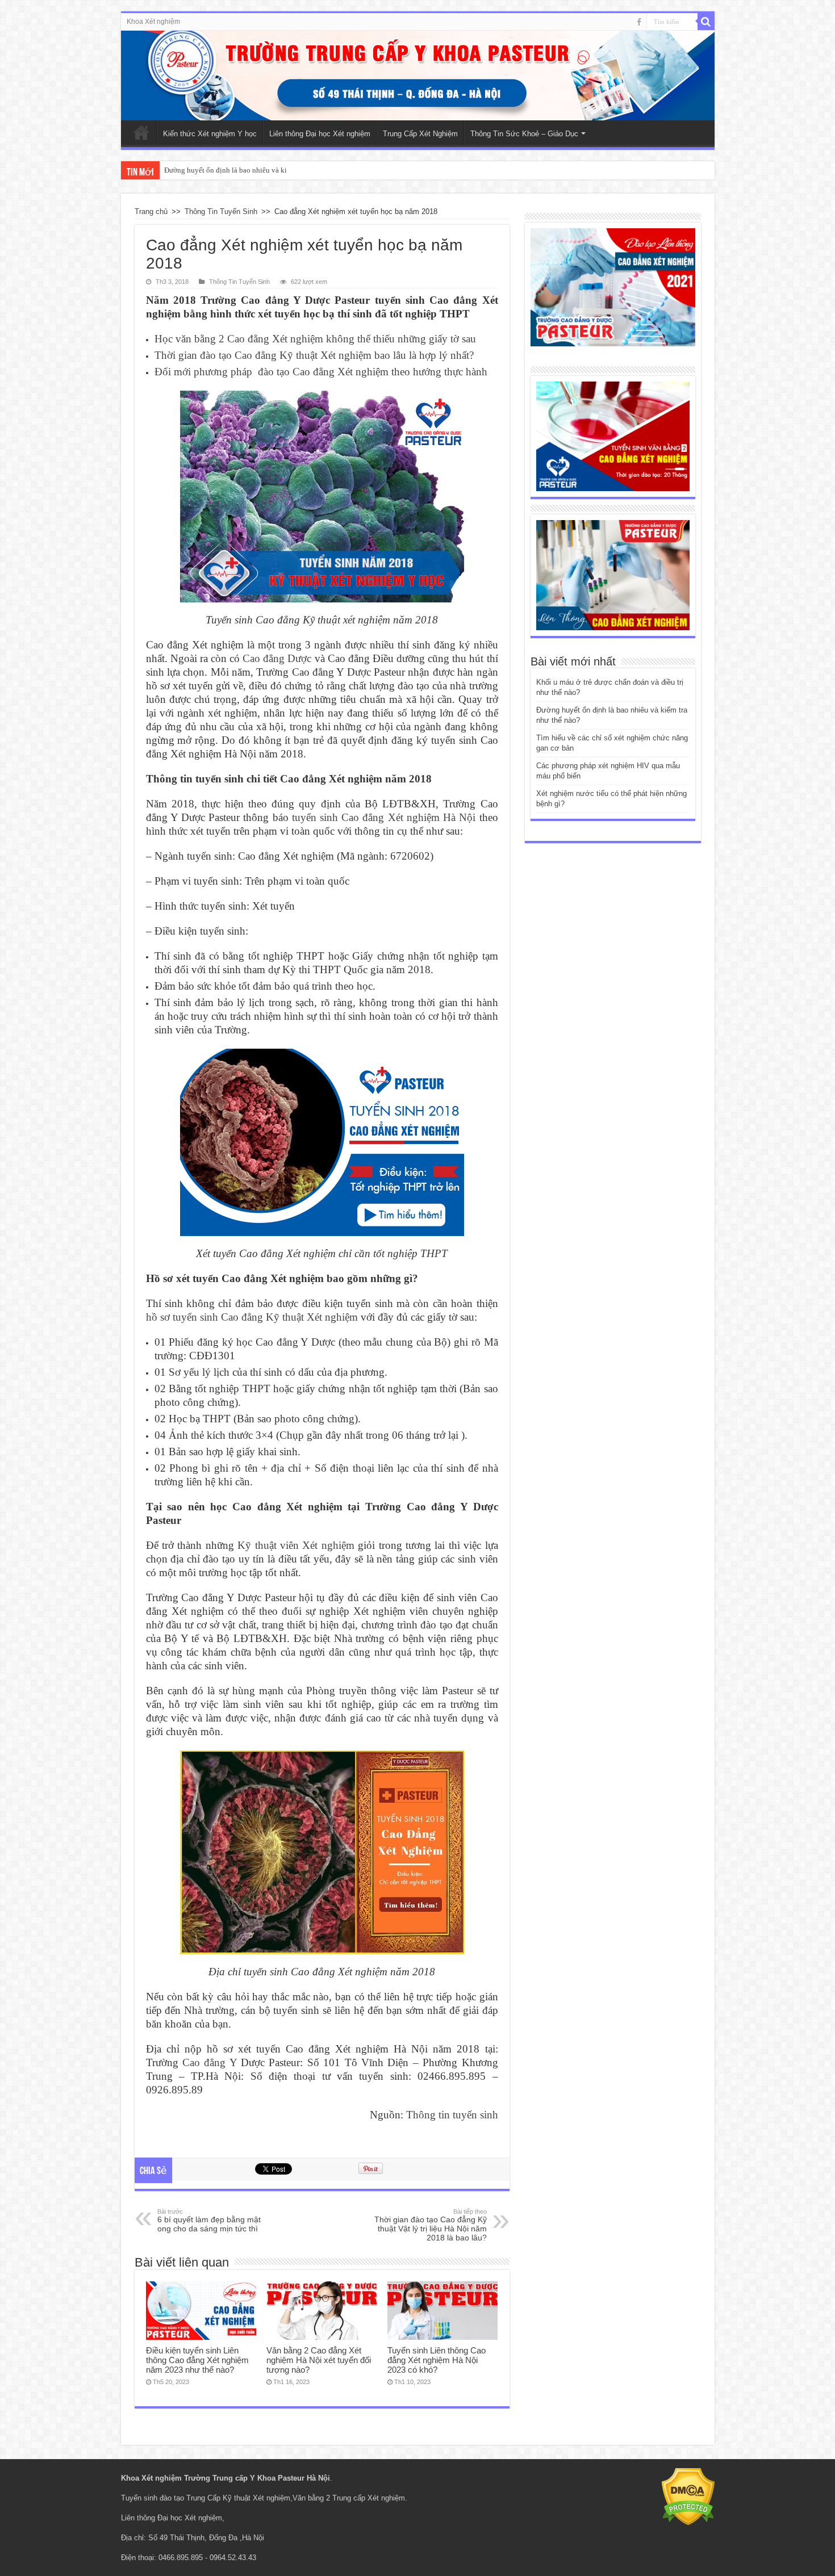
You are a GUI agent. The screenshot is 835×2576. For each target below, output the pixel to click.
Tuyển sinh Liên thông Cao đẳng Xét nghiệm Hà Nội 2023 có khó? (437, 2360)
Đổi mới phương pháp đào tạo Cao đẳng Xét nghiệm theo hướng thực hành (321, 372)
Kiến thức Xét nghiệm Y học (210, 134)
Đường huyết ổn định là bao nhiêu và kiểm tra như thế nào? (256, 170)
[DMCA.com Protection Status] (688, 2496)
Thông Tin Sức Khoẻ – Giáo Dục (524, 134)
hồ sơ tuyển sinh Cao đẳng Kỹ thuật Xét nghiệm (252, 1317)
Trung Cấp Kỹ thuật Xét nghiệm (238, 2498)
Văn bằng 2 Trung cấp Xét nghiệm (349, 2498)
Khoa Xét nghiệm (153, 22)
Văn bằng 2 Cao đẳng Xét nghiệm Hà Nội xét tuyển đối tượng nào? (319, 2360)
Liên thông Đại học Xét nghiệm (320, 134)
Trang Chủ (141, 132)
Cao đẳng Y (210, 2062)
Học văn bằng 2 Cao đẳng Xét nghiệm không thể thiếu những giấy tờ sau (315, 339)
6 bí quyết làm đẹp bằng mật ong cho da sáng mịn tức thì (209, 2221)
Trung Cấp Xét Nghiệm (420, 134)
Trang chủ (151, 211)
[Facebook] (639, 22)
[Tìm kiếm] (706, 22)
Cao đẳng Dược (277, 658)
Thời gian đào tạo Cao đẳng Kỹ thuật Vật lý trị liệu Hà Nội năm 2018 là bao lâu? (431, 2225)
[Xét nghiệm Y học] (613, 436)
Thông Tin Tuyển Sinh (221, 211)
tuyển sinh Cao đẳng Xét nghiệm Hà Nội (384, 817)
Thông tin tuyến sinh (452, 2115)
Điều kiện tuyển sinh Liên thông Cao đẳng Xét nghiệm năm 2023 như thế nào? (197, 2360)
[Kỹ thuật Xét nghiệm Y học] (418, 76)
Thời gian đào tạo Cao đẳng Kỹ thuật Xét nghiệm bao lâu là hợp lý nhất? (314, 355)
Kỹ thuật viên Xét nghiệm (296, 1545)
